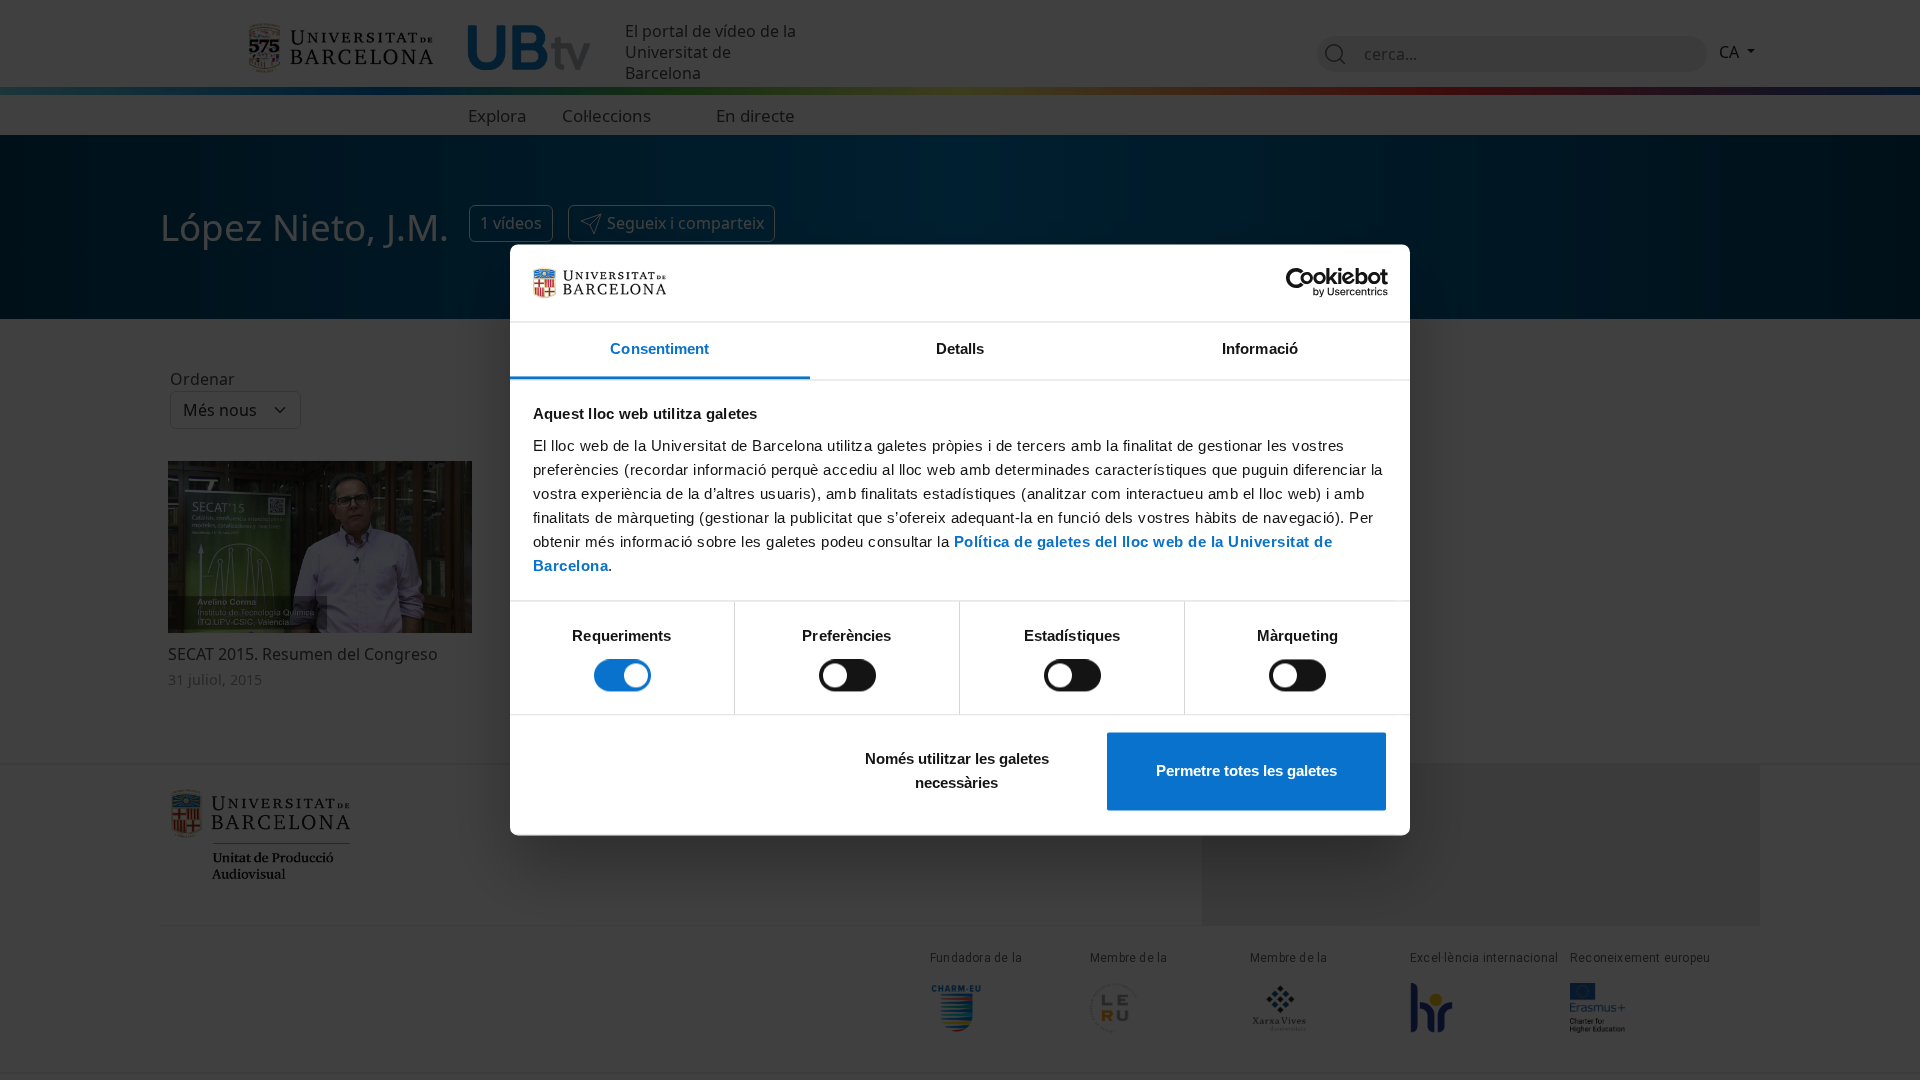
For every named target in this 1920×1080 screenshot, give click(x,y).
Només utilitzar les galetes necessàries (957, 770)
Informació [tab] (1260, 348)
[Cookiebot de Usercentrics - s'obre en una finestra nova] (1300, 283)
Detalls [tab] (960, 348)
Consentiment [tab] (659, 348)
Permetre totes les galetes (1246, 770)
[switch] (847, 676)
